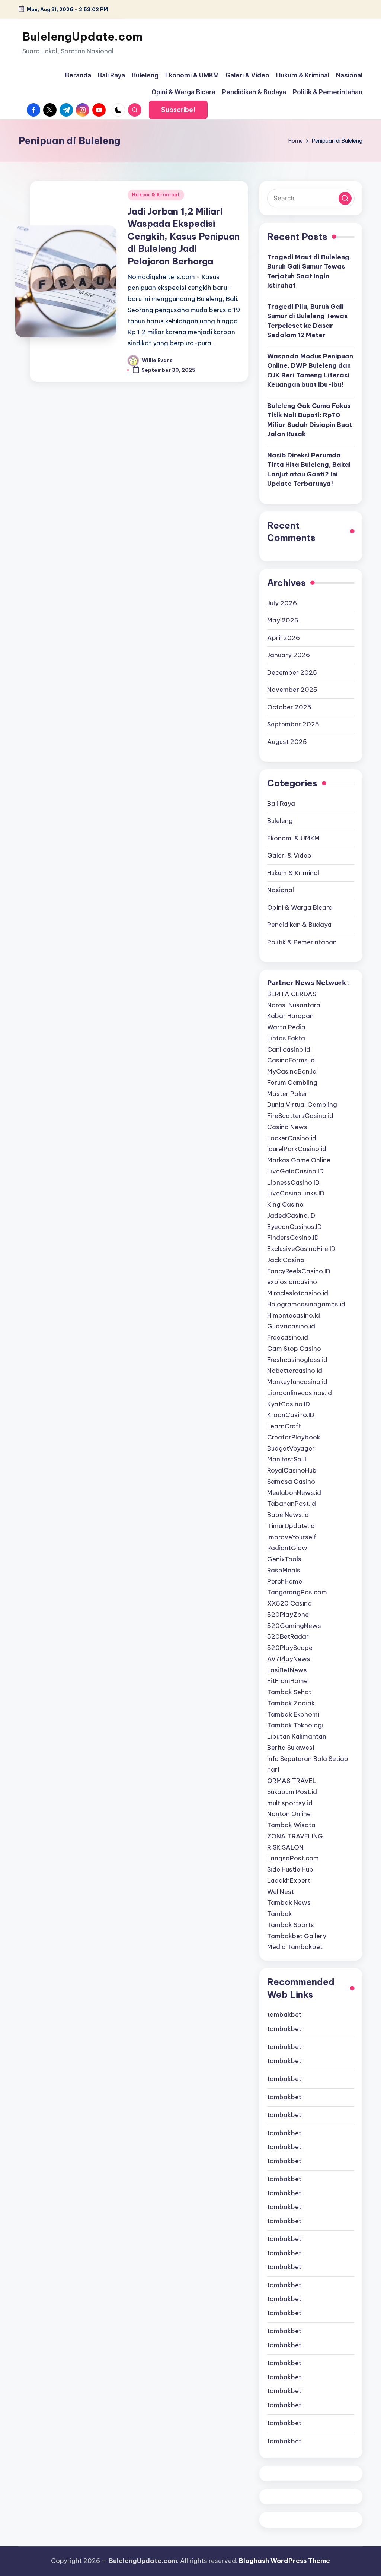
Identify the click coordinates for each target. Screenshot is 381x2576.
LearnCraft (284, 1426)
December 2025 (292, 672)
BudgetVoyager (291, 1448)
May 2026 (283, 620)
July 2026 (282, 603)
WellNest (281, 1892)
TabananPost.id (292, 1504)
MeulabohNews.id (294, 1493)
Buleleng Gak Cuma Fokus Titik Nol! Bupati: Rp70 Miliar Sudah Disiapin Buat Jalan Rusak (310, 420)
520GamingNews (294, 1626)
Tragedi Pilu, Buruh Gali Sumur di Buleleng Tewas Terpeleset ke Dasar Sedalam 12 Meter (307, 321)
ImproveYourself (292, 1537)
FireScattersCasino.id (300, 1116)
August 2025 (287, 742)
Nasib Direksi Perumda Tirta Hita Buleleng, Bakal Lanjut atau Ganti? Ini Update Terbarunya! (309, 470)
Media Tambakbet (295, 1947)
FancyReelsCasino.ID (299, 1271)
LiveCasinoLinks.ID (296, 1193)
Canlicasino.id (289, 1049)
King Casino (285, 1204)
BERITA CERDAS (292, 994)
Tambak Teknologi (295, 1725)
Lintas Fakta (286, 1038)
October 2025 (289, 707)
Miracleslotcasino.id (298, 1293)
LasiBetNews (287, 1670)
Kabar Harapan (290, 1016)
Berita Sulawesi (291, 1748)
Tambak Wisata (291, 1825)
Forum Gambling (292, 1083)
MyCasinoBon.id (292, 1071)
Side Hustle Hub (290, 1869)
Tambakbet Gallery (297, 1936)
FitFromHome (287, 1681)
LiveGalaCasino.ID (295, 1171)
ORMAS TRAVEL (292, 1781)
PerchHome (285, 1581)
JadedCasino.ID (291, 1216)
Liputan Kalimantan (297, 1736)
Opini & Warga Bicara (300, 907)
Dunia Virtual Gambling (302, 1105)
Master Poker (287, 1094)
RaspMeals (284, 1570)
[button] (178, 110)
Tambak (280, 1914)
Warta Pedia (286, 1027)
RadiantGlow (287, 1548)
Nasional (281, 890)
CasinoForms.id (291, 1060)
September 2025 (293, 724)
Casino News (287, 1127)
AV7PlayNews (289, 1659)
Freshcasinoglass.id (297, 1360)
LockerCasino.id (292, 1138)
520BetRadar (288, 1636)
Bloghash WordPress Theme (284, 2561)
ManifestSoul (287, 1459)
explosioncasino (292, 1282)
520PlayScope (290, 1648)
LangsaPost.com (293, 1858)
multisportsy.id (290, 1803)
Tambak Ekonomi (293, 1714)
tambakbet (284, 2015)
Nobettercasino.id (295, 1371)
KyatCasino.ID (289, 1404)
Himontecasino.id (294, 1315)
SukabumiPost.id (292, 1792)
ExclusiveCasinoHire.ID (301, 1249)
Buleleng (280, 821)
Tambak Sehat (289, 1692)
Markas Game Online (299, 1160)
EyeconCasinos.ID (294, 1227)
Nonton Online (289, 1814)
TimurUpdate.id (291, 1526)
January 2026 (289, 655)
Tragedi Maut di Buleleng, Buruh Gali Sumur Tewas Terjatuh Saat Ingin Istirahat (309, 271)
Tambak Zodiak (291, 1703)
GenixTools (284, 1559)
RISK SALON (285, 1847)
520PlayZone (288, 1615)
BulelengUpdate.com (82, 37)
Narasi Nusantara (294, 1005)
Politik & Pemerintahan (302, 942)
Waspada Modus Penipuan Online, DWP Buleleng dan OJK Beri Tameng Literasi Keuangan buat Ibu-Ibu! (310, 370)
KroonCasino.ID (291, 1415)
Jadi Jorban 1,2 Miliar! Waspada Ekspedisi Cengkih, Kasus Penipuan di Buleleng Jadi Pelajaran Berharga (184, 236)
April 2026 (284, 638)
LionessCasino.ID (293, 1182)
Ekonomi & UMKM (293, 838)
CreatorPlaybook (294, 1437)
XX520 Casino (289, 1603)
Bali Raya (281, 804)
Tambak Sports (291, 1925)
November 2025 (292, 690)
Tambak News (289, 1902)
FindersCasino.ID (293, 1238)
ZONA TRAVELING (295, 1836)
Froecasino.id (288, 1337)
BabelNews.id (288, 1515)
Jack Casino (286, 1260)
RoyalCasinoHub (292, 1470)
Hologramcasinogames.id (306, 1304)
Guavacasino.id (291, 1326)
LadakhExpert (289, 1880)
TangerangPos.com (297, 1592)
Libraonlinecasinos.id (300, 1393)
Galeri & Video (289, 855)
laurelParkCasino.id (297, 1149)
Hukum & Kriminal (156, 195)
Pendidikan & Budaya (299, 925)
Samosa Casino (291, 1482)
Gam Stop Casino (294, 1349)
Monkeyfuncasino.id (297, 1382)
